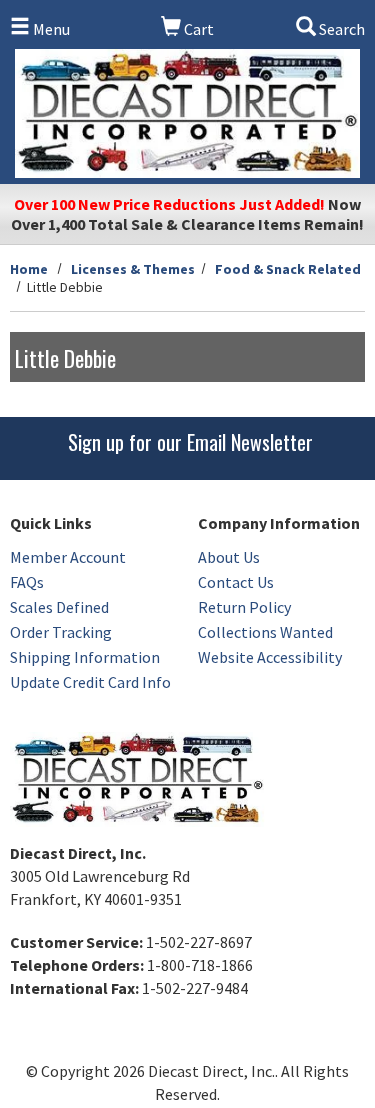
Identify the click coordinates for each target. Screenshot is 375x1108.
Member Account (68, 557)
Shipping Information (85, 657)
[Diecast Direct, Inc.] (187, 113)
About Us (229, 557)
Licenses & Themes (133, 269)
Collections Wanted (265, 632)
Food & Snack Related (288, 269)
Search (340, 29)
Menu (50, 29)
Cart (197, 29)
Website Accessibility (270, 657)
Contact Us (236, 582)
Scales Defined (59, 607)
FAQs (27, 582)
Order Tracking (61, 632)
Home (29, 269)
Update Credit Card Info (90, 682)
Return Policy (244, 607)
